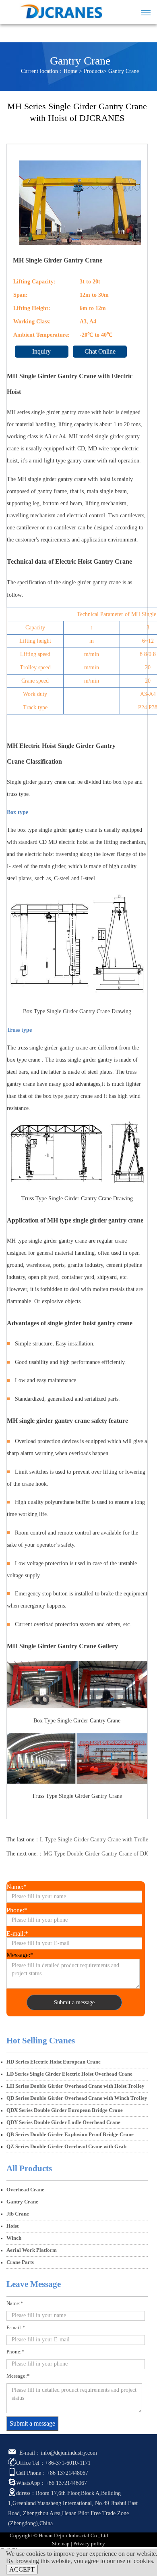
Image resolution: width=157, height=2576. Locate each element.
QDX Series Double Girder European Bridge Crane (65, 2110)
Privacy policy (89, 2544)
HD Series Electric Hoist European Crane (54, 2062)
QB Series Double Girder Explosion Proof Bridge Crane (70, 2135)
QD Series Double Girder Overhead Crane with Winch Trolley (77, 2098)
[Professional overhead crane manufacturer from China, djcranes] (57, 9)
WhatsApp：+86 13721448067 (52, 2483)
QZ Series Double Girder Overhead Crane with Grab (66, 2147)
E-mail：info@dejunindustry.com (57, 2453)
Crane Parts (20, 2262)
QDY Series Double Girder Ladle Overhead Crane (63, 2122)
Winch (14, 2238)
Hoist (12, 2226)
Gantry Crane (124, 71)
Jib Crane (18, 2214)
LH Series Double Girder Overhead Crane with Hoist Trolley (75, 2086)
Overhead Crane (25, 2190)
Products (94, 71)
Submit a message (74, 2002)
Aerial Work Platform (32, 2250)
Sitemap (61, 2544)
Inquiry (41, 351)
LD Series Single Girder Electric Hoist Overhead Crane (69, 2074)
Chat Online (100, 351)
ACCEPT (22, 2569)
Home (70, 71)
